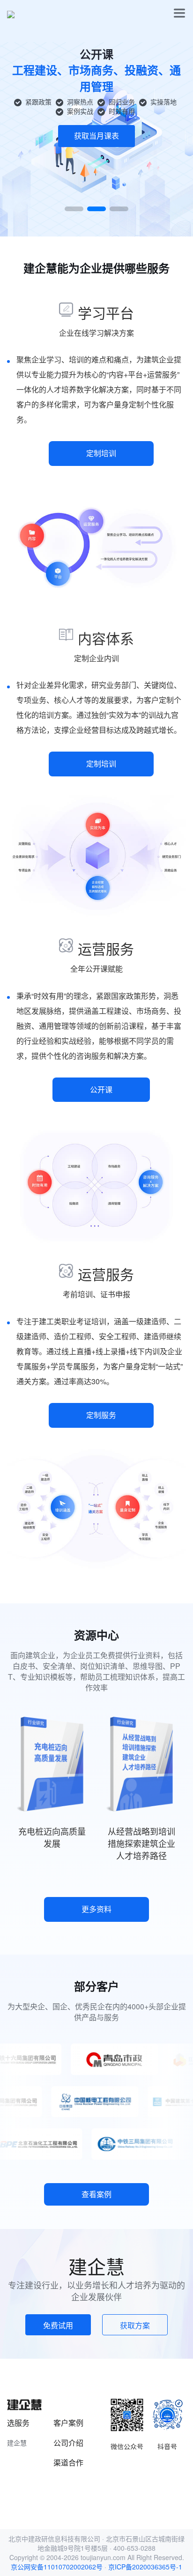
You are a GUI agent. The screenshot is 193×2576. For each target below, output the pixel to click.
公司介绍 (68, 2443)
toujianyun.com (103, 2557)
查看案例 (96, 2194)
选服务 (18, 2423)
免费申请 (96, 110)
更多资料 (96, 1909)
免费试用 (58, 2325)
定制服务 (101, 1415)
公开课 (101, 1089)
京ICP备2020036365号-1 (145, 2567)
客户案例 (68, 2423)
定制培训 (101, 453)
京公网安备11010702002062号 (57, 2567)
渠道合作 (68, 2462)
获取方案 (135, 2325)
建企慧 (17, 2443)
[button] (74, 209)
